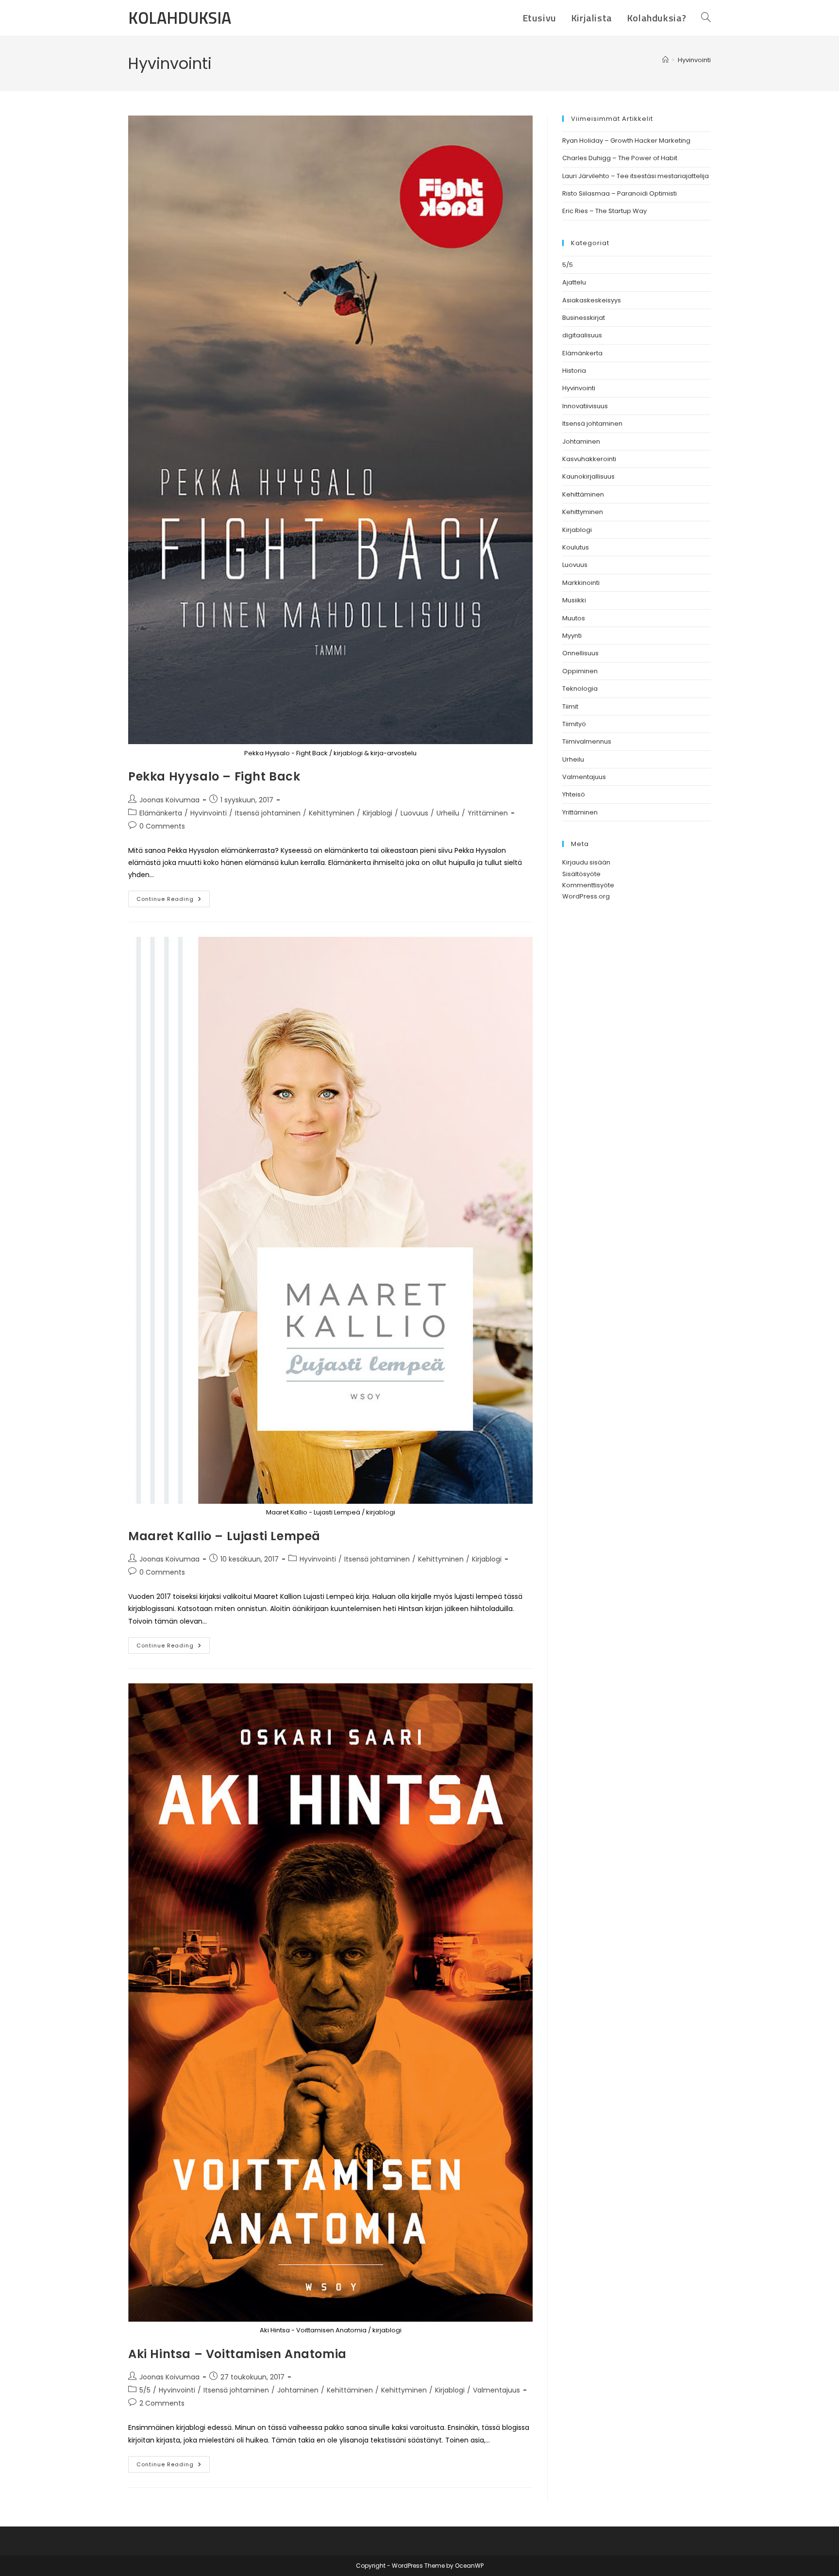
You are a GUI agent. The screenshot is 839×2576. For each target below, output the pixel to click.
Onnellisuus (580, 653)
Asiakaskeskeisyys (592, 300)
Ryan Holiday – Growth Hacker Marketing (626, 141)
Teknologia (580, 689)
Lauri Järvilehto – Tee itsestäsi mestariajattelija (636, 176)
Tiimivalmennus (587, 741)
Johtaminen (298, 2390)
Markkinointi (581, 583)
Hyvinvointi (694, 60)
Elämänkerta (161, 813)
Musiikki (574, 600)
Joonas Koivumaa (169, 800)
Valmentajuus (496, 2390)
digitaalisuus (582, 335)
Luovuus (414, 813)
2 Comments (162, 2403)
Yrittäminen (488, 813)
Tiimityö (574, 724)
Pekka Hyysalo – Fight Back (214, 776)
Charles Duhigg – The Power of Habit (620, 158)
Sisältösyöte (581, 874)
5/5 (145, 2390)
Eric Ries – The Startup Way (604, 211)
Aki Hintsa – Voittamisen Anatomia (237, 2354)
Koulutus (576, 547)
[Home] (665, 60)
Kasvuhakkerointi (589, 459)
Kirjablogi (378, 813)
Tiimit (570, 706)
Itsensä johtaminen (268, 813)
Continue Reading (173, 901)
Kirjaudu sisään (586, 862)
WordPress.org (586, 896)
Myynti (572, 636)
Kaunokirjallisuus (588, 476)
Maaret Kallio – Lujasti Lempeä (224, 1536)
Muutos (574, 618)
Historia (574, 371)
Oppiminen (580, 671)
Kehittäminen (350, 2390)
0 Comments (162, 826)
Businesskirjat (584, 318)
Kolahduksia (180, 17)
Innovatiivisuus (585, 406)
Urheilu (448, 813)
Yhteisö (574, 794)
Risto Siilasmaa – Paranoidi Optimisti (620, 193)
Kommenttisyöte (588, 885)
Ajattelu (574, 282)
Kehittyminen (332, 813)
